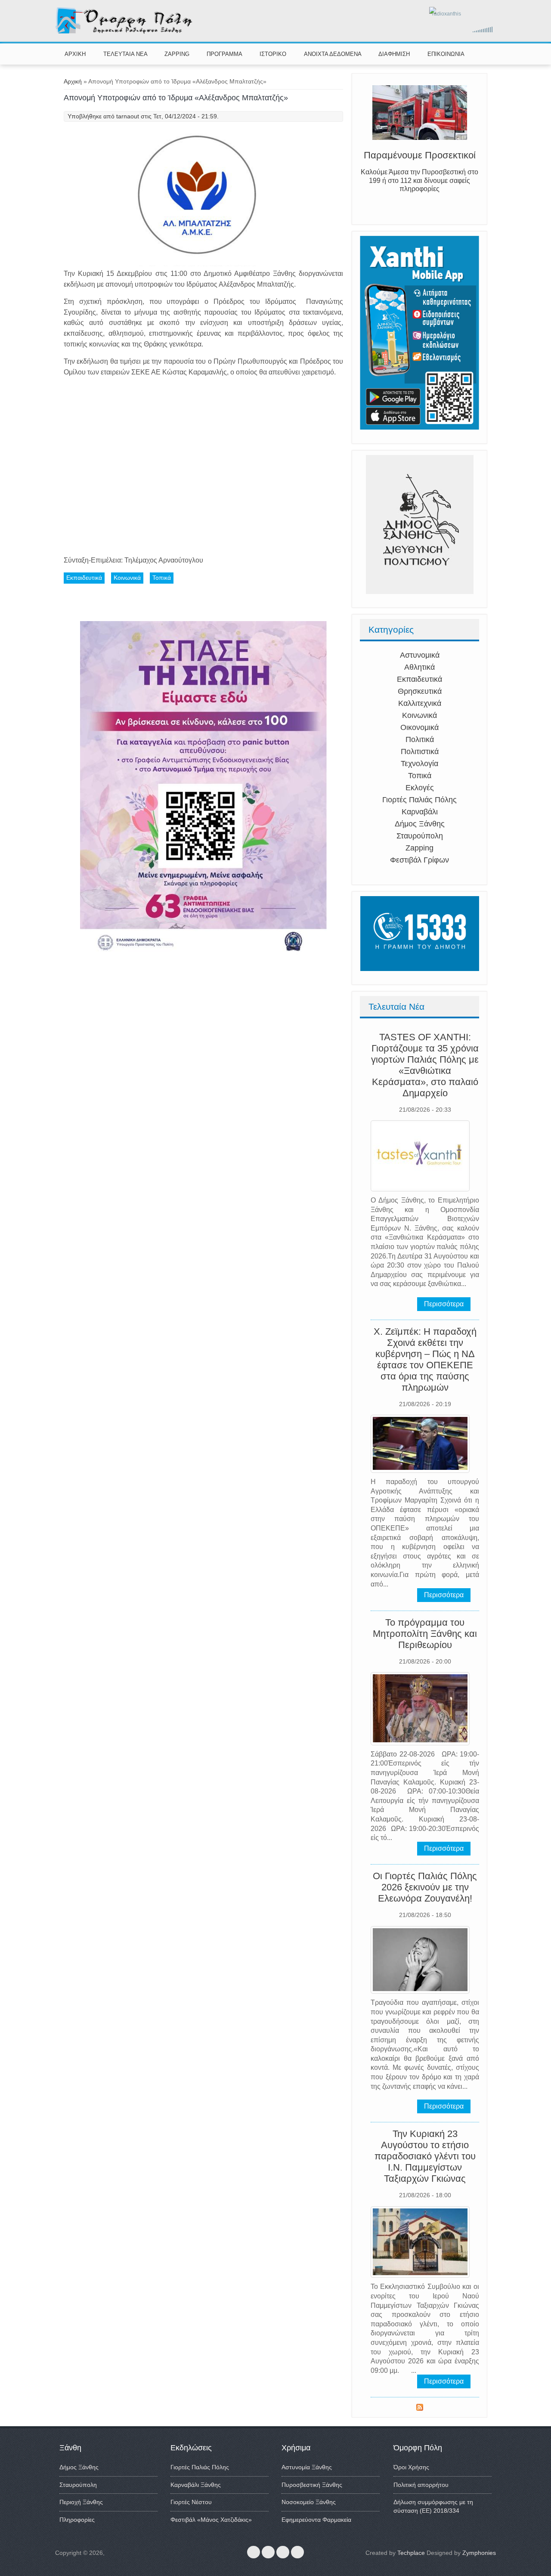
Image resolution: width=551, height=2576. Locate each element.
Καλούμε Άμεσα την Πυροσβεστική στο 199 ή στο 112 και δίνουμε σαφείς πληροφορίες (419, 182)
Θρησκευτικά (420, 691)
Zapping (419, 848)
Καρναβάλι (420, 812)
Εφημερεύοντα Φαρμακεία (316, 2520)
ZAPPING (177, 54)
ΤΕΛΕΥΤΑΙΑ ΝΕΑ (125, 54)
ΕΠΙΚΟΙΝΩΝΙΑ (446, 54)
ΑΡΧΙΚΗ (75, 54)
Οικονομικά (419, 727)
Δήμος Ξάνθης (420, 824)
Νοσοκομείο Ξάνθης (309, 2502)
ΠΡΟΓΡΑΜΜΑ (224, 54)
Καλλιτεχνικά (420, 703)
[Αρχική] (125, 32)
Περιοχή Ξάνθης (81, 2502)
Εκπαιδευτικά (419, 679)
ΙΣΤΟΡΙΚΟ (273, 54)
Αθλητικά (419, 667)
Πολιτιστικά (420, 751)
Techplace (411, 2553)
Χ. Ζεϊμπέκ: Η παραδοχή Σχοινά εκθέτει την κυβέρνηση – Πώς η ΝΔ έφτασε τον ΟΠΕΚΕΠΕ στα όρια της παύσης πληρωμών (425, 1359)
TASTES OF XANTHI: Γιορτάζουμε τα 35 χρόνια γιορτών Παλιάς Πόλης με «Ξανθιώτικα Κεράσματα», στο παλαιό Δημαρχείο (425, 1065)
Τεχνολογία (419, 764)
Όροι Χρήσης (411, 2467)
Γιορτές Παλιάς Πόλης (419, 800)
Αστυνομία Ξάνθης (307, 2467)
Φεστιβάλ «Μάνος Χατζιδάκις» (211, 2520)
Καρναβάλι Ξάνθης (196, 2485)
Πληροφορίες (77, 2520)
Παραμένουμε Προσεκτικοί (420, 156)
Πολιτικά (420, 739)
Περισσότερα (444, 1304)
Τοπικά (420, 776)
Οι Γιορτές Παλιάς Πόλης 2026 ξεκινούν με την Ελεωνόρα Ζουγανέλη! (425, 1887)
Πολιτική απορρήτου (421, 2485)
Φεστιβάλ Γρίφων (419, 860)
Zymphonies (479, 2553)
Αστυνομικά (420, 655)
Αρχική (73, 81)
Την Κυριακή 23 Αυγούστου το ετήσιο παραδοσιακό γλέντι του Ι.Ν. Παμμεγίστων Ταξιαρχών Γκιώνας (425, 2156)
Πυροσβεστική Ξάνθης (312, 2485)
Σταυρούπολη (420, 836)
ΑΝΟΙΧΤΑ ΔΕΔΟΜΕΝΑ (333, 54)
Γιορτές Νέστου (191, 2502)
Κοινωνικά (419, 715)
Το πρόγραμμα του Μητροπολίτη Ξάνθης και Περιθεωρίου (425, 1634)
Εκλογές (420, 788)
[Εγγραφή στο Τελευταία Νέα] (420, 2409)
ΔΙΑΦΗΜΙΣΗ (394, 54)
